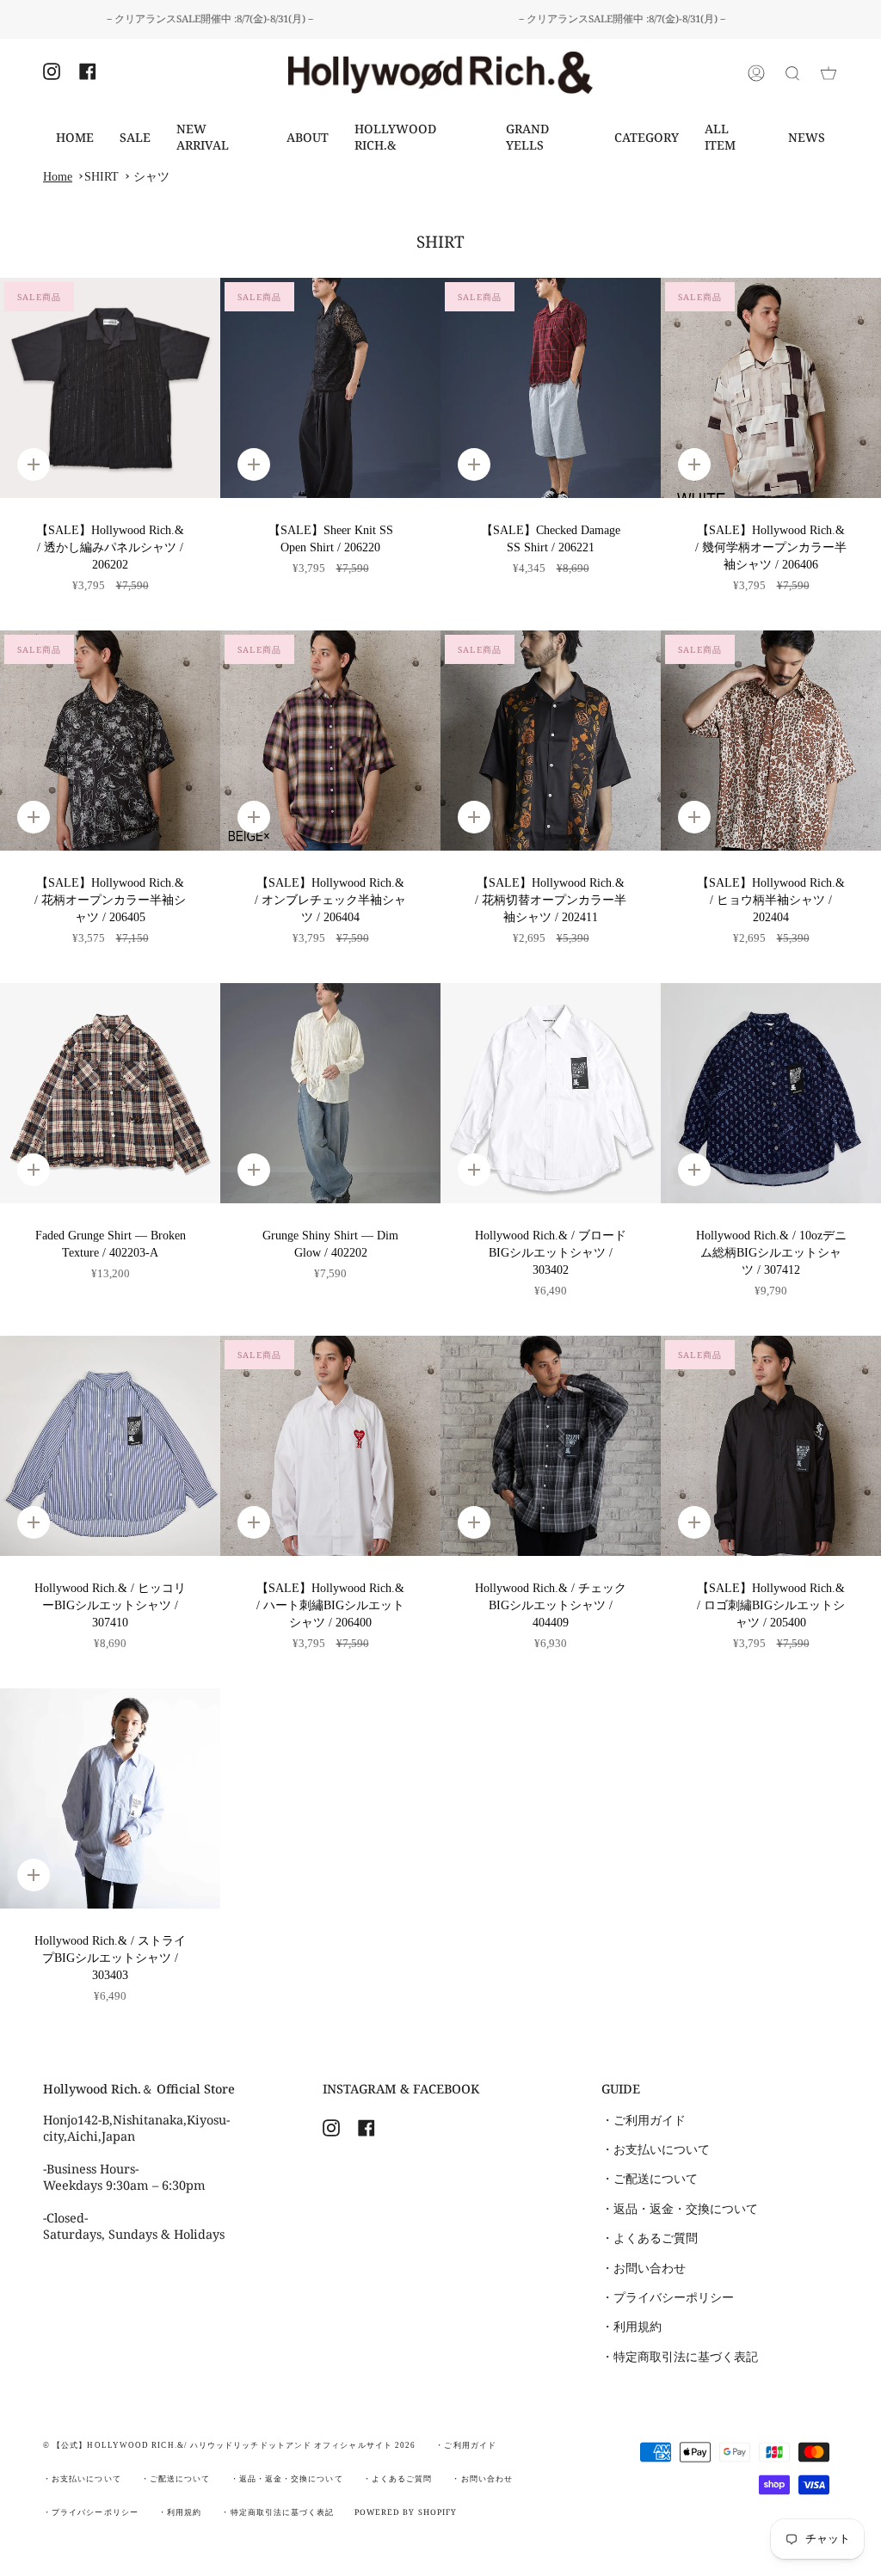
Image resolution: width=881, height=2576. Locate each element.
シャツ (151, 176)
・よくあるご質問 (650, 2238)
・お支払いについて (656, 2149)
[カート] (829, 73)
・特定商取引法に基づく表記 (680, 2357)
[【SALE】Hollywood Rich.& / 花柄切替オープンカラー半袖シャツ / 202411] (551, 741)
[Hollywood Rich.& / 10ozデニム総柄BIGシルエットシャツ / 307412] (771, 1093)
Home (58, 176)
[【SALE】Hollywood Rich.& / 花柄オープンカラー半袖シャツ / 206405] (110, 741)
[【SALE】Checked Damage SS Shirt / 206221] (551, 388)
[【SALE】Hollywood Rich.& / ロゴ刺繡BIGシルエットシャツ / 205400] (771, 1446)
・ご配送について (650, 2179)
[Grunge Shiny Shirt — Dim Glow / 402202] (330, 1093)
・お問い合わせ (644, 2268)
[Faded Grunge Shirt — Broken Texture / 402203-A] (110, 1093)
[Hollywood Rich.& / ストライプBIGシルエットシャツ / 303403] (110, 1798)
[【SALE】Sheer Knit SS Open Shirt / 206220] (330, 388)
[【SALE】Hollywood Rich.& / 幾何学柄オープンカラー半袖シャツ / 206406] (771, 388)
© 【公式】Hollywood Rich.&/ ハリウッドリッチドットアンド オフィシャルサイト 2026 (229, 2445)
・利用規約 (631, 2327)
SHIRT (102, 176)
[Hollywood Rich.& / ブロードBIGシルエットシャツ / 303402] (551, 1093)
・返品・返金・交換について (680, 2209)
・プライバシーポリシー (668, 2297)
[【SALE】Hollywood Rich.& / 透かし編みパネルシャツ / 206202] (110, 388)
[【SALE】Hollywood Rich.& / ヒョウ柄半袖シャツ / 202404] (771, 741)
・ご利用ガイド (644, 2120)
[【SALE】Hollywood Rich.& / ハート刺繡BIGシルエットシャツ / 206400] (330, 1446)
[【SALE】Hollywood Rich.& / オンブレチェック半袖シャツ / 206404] (330, 741)
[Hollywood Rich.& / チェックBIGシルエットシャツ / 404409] (551, 1446)
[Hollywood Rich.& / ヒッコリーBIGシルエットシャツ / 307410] (110, 1446)
